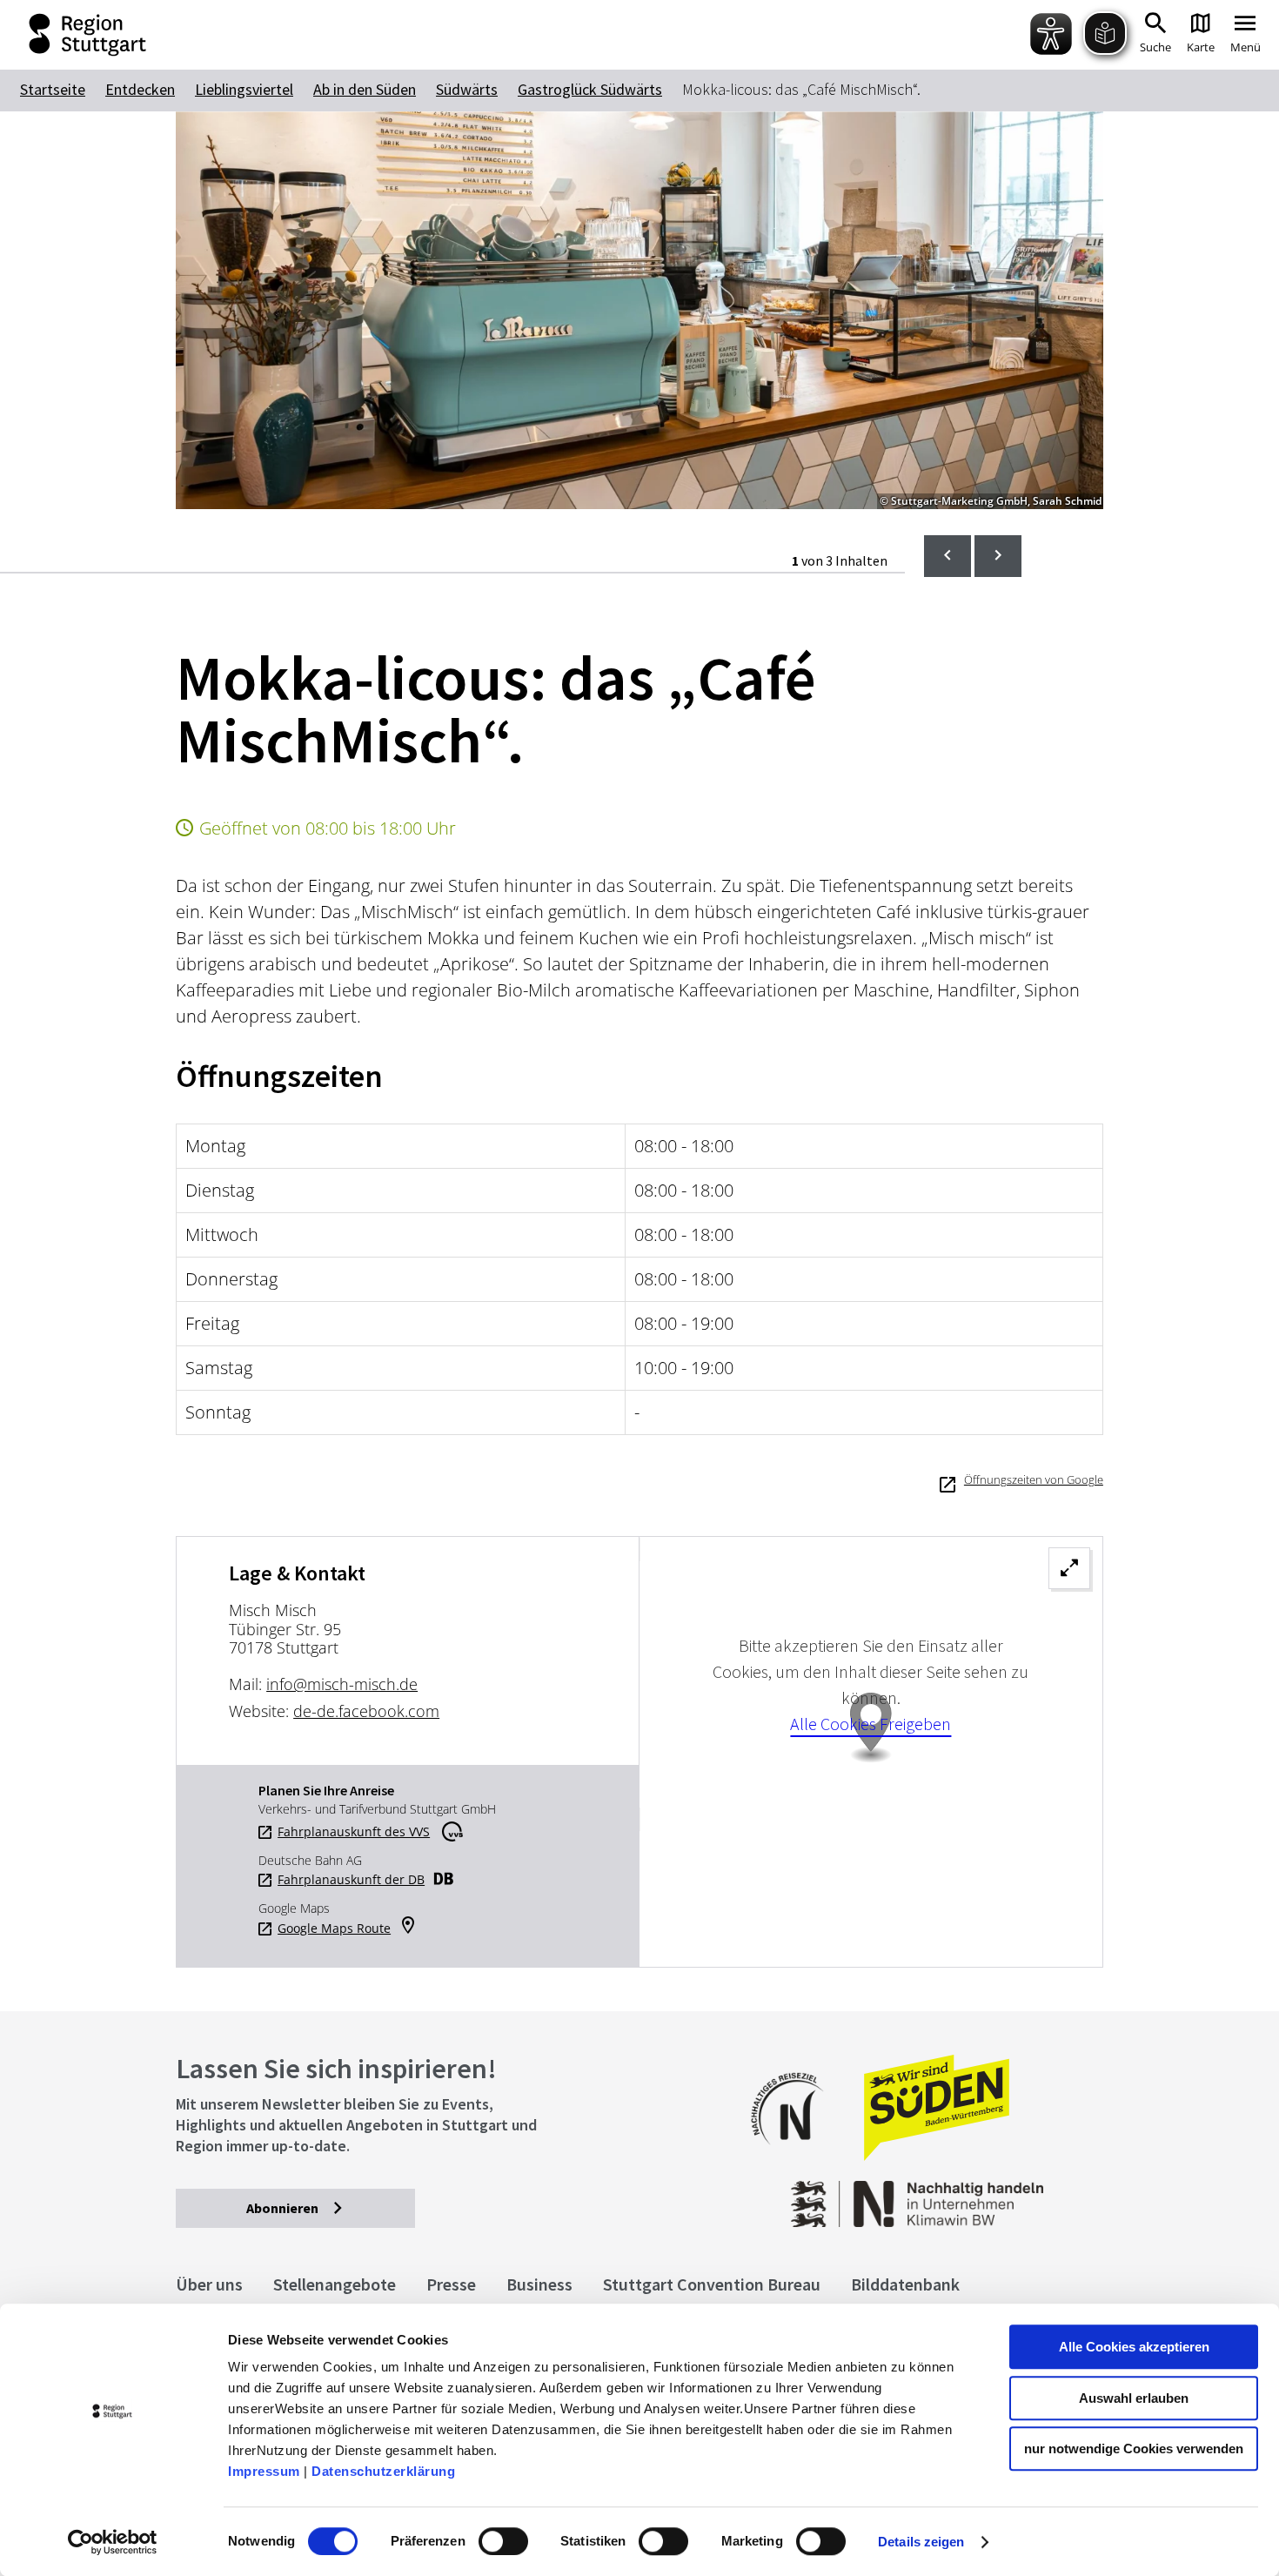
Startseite (53, 89)
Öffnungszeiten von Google (1034, 1479)
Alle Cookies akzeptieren (1134, 2347)
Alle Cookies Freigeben (871, 1724)
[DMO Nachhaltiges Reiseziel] (796, 2156)
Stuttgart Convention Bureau (712, 2284)
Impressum (264, 2471)
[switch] (503, 2541)
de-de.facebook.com (366, 1711)
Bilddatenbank (905, 2284)
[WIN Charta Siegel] (999, 2195)
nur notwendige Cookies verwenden (1134, 2449)
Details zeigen (921, 2542)
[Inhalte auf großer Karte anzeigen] (871, 1752)
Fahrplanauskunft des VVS (354, 1832)
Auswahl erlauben (1134, 2398)
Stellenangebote (335, 2284)
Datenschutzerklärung (383, 2471)
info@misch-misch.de (342, 1684)
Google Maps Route (334, 1929)
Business (539, 2284)
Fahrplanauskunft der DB (351, 1880)
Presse (451, 2284)
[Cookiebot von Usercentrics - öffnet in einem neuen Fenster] (113, 2542)
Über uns (209, 2284)
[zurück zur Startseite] (80, 35)
